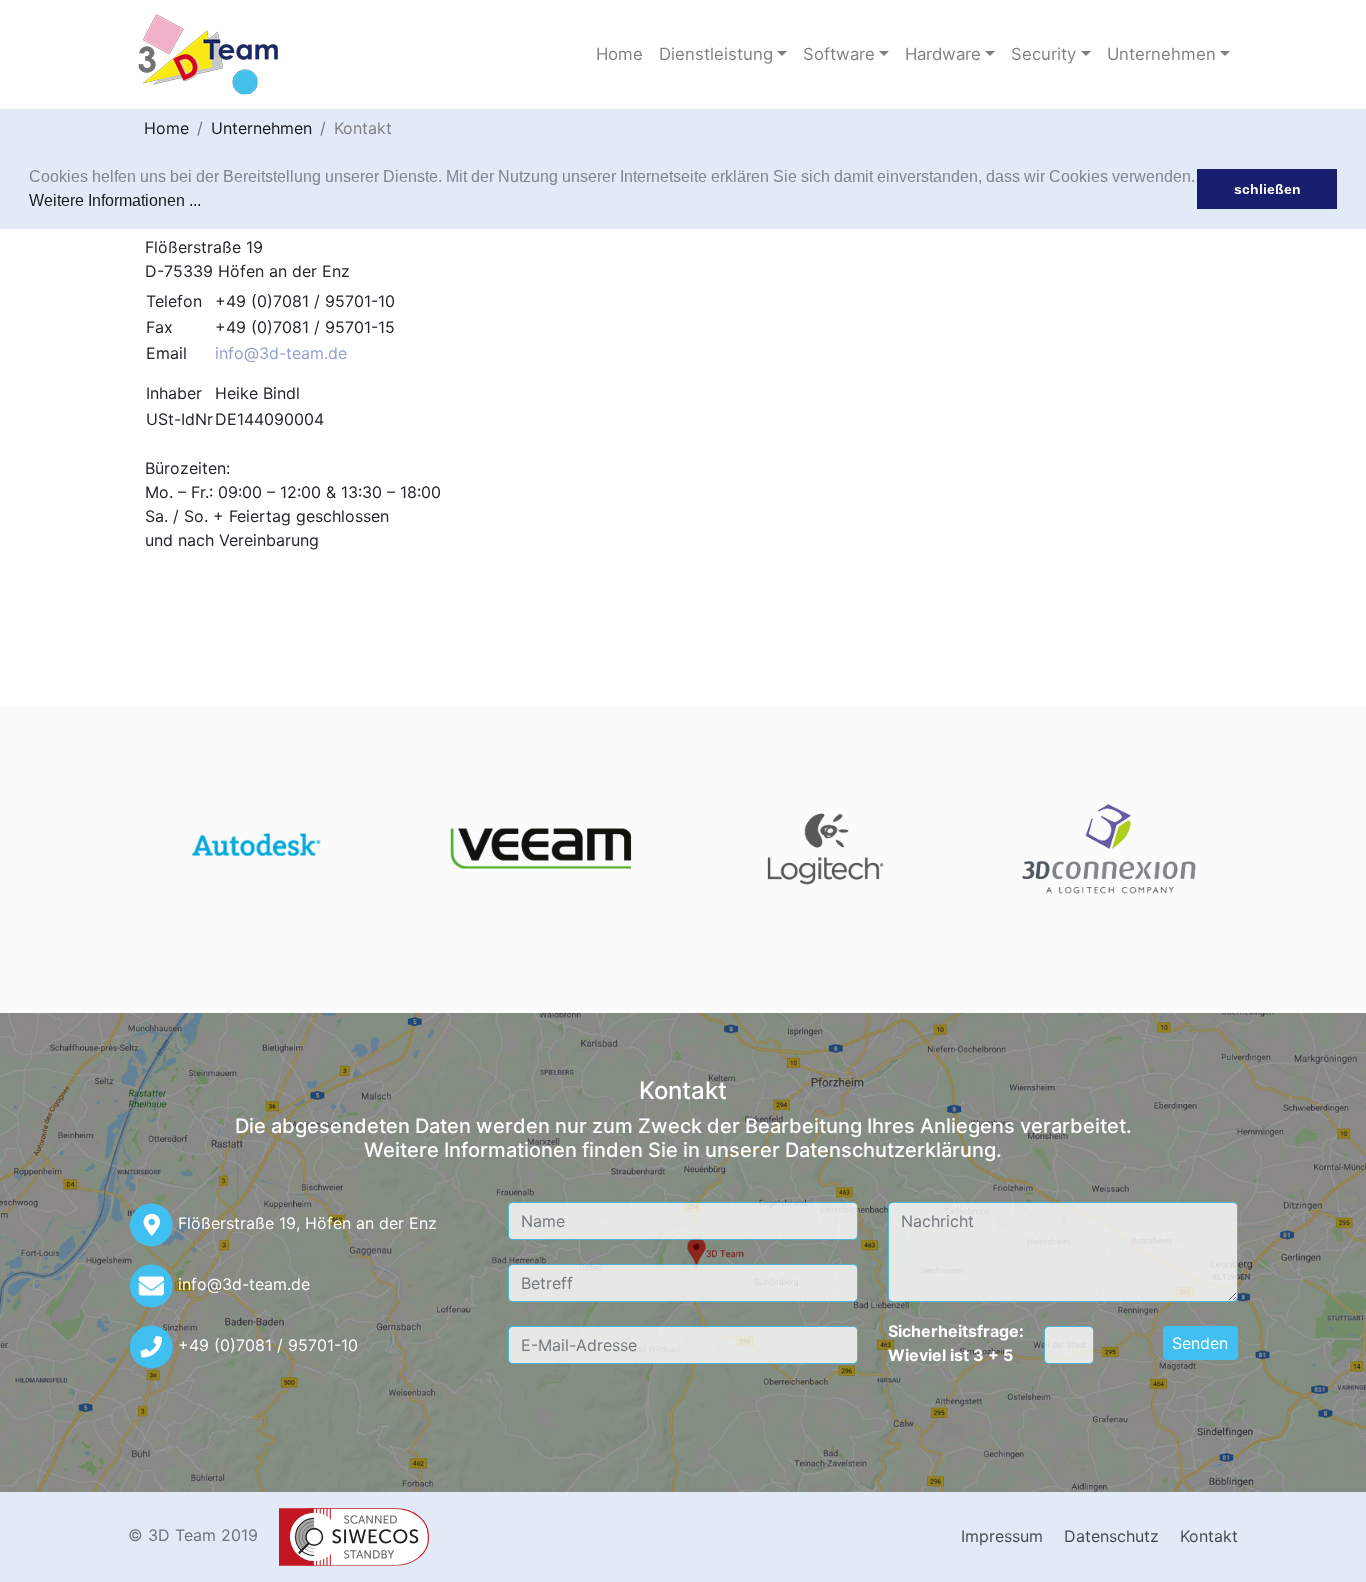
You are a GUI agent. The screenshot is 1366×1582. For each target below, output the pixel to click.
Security (1043, 54)
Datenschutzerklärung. (893, 1150)
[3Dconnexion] (1110, 848)
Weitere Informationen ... (115, 200)
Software (839, 54)
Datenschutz (1111, 1536)
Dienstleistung (716, 54)
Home (619, 54)
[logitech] (825, 848)
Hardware (943, 54)
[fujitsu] (255, 848)
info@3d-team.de (281, 353)
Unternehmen (1161, 54)
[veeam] (540, 848)
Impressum (1002, 1536)
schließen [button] (1267, 189)
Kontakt (363, 128)
